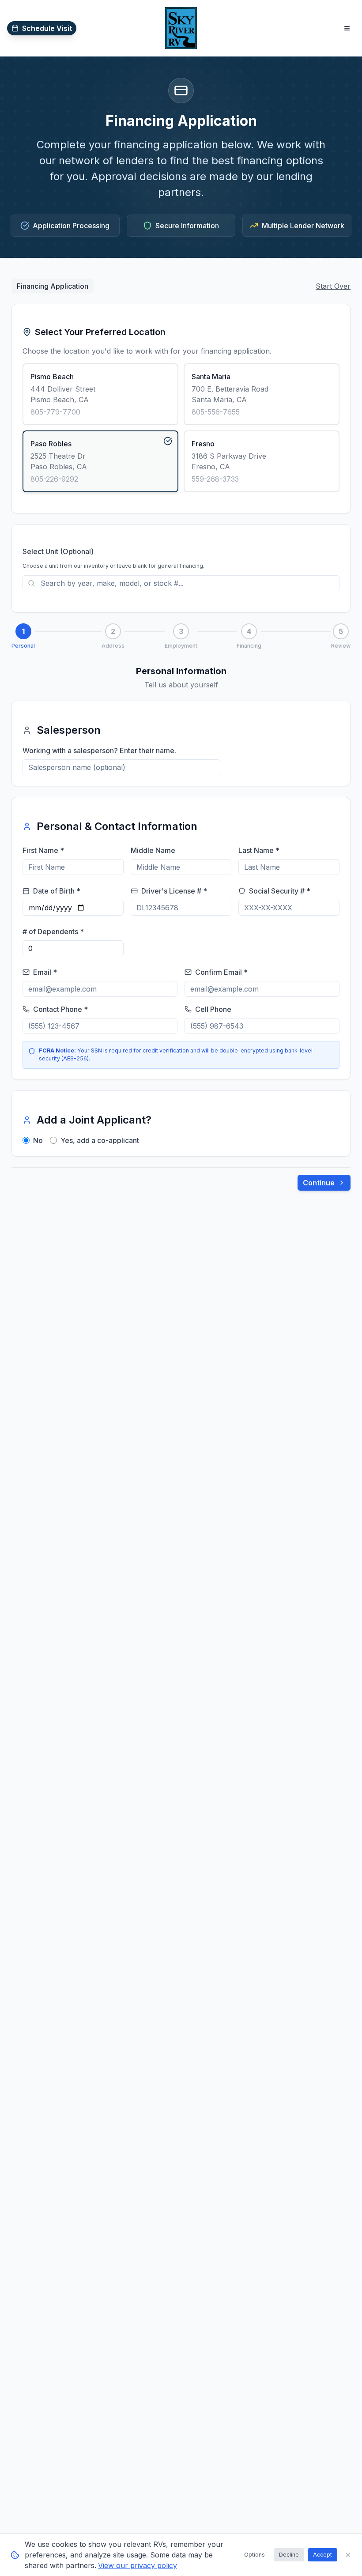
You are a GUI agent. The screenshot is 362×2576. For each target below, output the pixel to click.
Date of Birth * (57, 891)
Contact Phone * (60, 1009)
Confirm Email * (221, 972)
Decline (289, 2555)
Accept (322, 2555)
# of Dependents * (53, 932)
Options (255, 2555)
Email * (45, 972)
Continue (319, 1183)
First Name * (43, 850)
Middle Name (153, 850)
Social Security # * (280, 891)
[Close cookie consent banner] (348, 2555)
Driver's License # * (174, 891)
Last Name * (259, 850)
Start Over (333, 286)
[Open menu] (347, 28)
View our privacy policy (138, 2565)
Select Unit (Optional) (58, 551)
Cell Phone (213, 1009)
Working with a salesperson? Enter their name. (99, 751)
